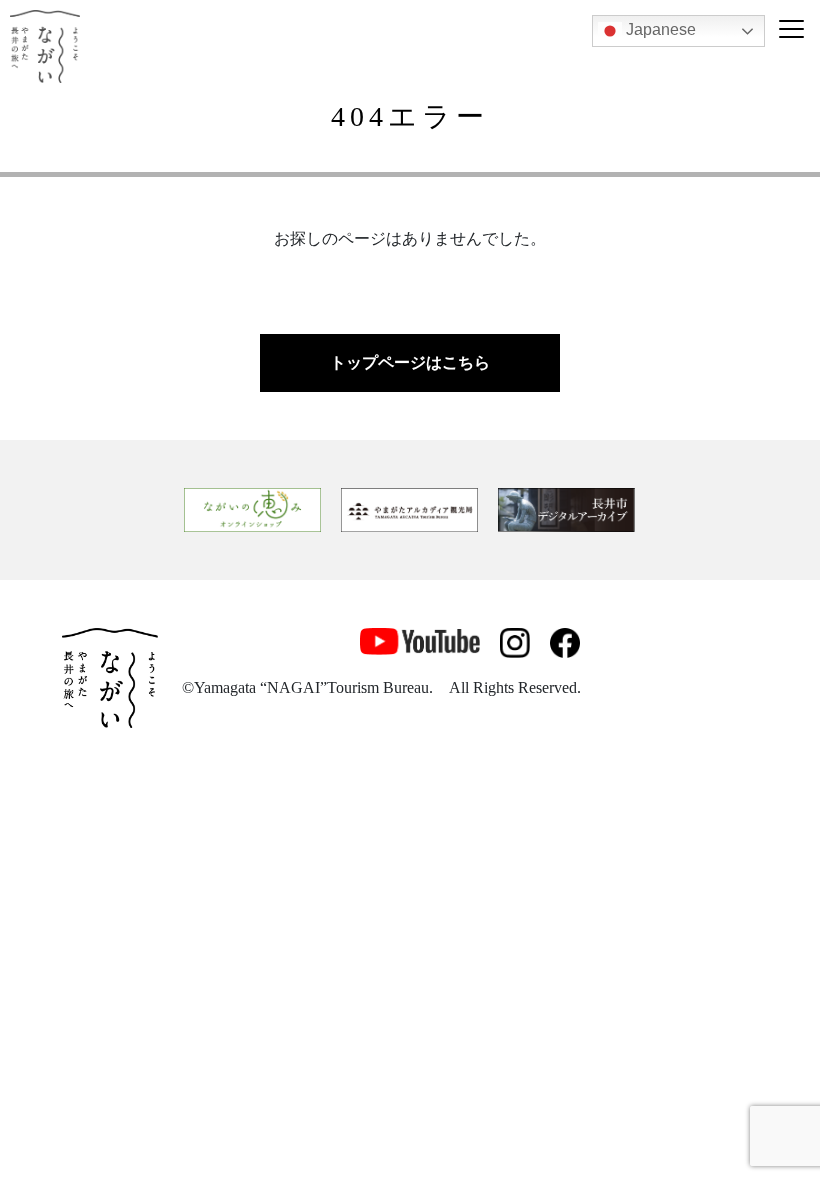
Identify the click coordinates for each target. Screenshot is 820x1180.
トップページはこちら (410, 362)
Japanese (659, 29)
